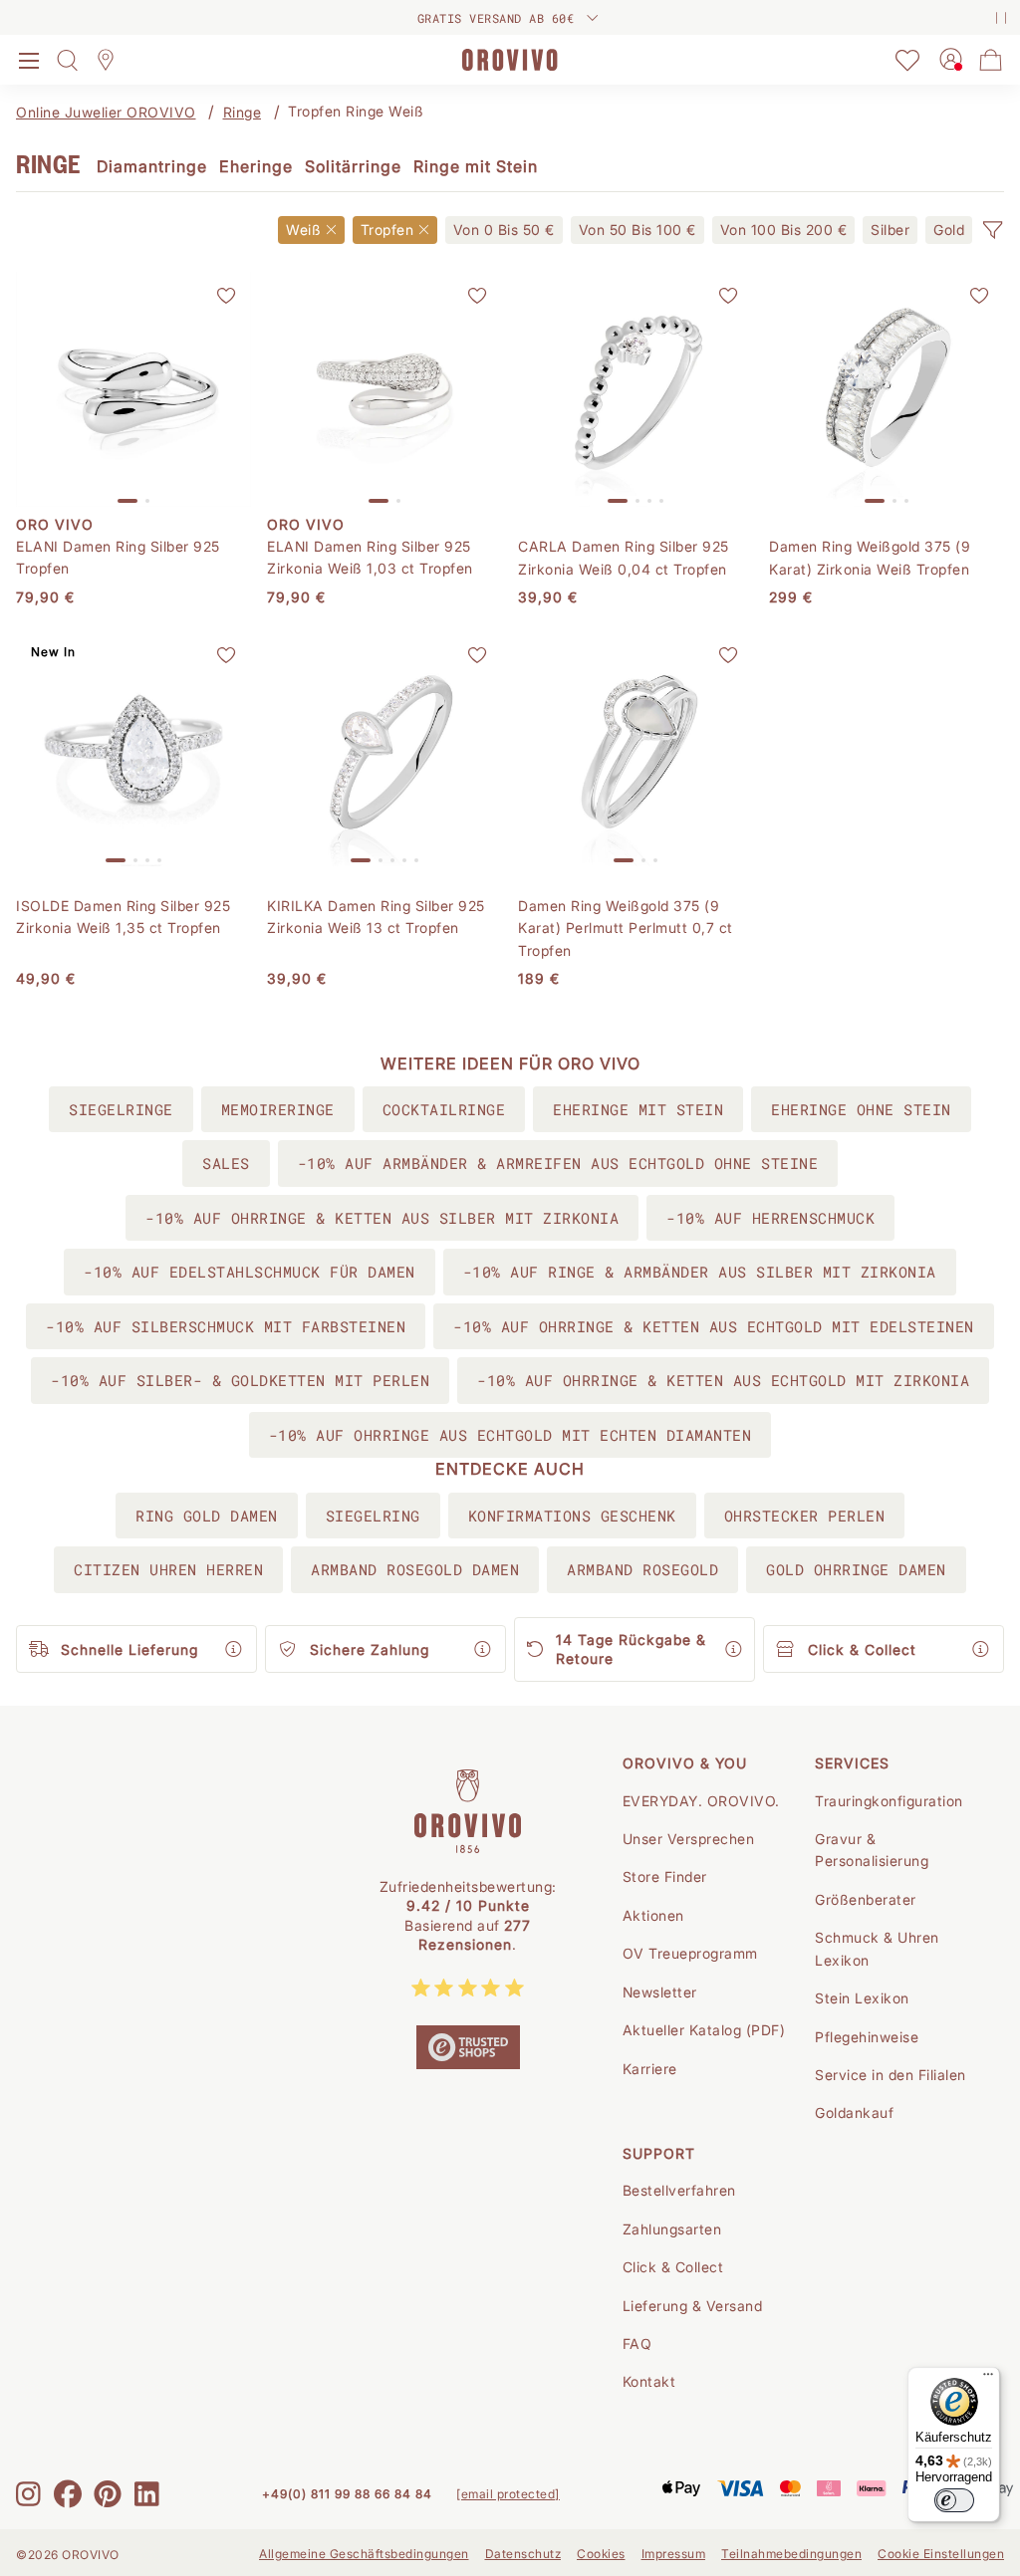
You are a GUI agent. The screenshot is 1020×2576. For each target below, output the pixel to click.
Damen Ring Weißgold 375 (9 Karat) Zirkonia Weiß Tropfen (870, 557)
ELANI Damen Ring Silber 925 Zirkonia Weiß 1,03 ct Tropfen (370, 557)
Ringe (243, 112)
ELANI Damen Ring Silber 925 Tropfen (118, 557)
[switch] (954, 2500)
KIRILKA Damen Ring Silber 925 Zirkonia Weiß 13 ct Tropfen (376, 917)
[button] (992, 230)
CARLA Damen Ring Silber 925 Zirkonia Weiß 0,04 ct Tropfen (624, 557)
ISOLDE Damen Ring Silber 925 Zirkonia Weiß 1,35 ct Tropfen (123, 917)
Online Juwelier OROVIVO (106, 112)
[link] (504, 230)
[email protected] (508, 2494)
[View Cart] (991, 60)
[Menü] (988, 2379)
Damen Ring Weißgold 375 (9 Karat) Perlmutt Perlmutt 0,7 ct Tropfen (626, 928)
